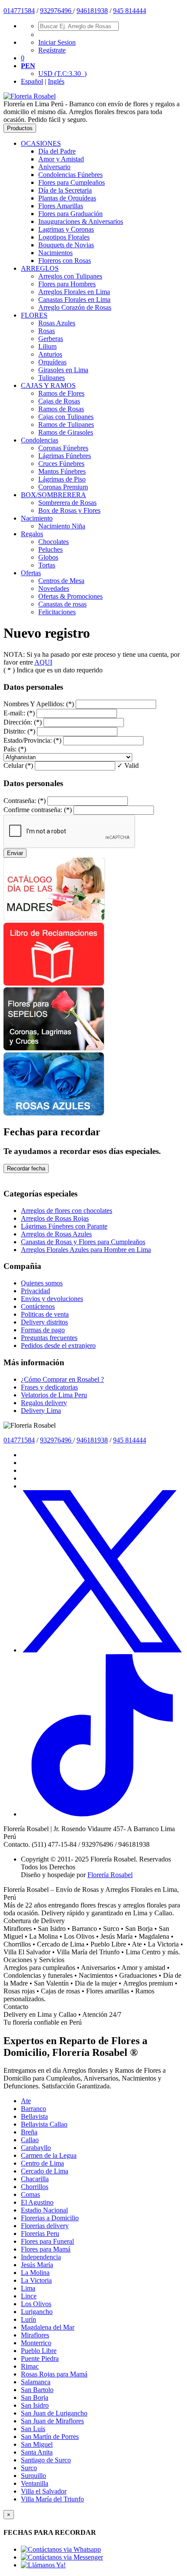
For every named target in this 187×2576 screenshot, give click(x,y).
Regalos (32, 534)
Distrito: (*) (19, 731)
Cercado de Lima (45, 2171)
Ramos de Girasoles (66, 432)
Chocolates (53, 542)
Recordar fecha (26, 1168)
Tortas (47, 565)
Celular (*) (18, 765)
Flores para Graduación (70, 214)
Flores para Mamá (46, 2249)
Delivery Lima (41, 1411)
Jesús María (37, 2265)
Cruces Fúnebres (61, 464)
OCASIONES (41, 143)
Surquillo (33, 2476)
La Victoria (36, 2280)
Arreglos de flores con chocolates (67, 1211)
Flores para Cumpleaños (72, 182)
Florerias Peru (40, 2234)
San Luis (33, 2429)
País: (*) (15, 749)
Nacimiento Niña (62, 526)
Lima (28, 2288)
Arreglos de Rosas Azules (56, 1234)
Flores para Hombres (67, 284)
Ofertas (31, 573)
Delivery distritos (44, 1322)
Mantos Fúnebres (62, 471)
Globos (48, 557)
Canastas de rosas (62, 604)
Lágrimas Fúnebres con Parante (64, 1226)
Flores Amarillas (61, 206)
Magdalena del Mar (48, 2327)
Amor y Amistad (61, 159)
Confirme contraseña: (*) (38, 810)
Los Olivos (36, 2304)
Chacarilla (35, 2179)
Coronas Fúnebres (63, 448)
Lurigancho (37, 2312)
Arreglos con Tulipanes (70, 276)
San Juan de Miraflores (52, 2421)
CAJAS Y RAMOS (48, 385)
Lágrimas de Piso (62, 479)
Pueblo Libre (39, 2351)
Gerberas (51, 339)
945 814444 (130, 11)
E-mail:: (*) (19, 713)
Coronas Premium (63, 487)
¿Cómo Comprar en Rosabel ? (62, 1379)
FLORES (34, 315)
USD (62, 74)
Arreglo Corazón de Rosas (75, 307)
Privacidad (35, 1291)
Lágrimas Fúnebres (65, 456)
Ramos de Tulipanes (66, 424)
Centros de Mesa (61, 581)
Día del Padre (57, 151)
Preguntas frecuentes (49, 1338)
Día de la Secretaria (65, 190)
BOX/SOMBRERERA (53, 495)
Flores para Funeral (47, 2241)
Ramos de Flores (61, 393)
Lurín (28, 2319)
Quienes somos (42, 1283)
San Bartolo (37, 2390)
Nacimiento (37, 518)
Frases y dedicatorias (49, 1387)
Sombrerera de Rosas (67, 503)
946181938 (92, 11)
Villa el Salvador (44, 2491)
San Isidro (35, 2405)
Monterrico (36, 2343)
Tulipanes (52, 378)
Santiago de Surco (46, 2460)
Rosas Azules (57, 323)
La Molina (35, 2273)
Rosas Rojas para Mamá (54, 2374)
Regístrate (52, 50)
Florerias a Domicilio (50, 2218)
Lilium (47, 346)
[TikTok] (102, 1814)
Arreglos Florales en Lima (74, 292)
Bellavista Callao (44, 2124)
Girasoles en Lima (63, 370)
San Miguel (37, 2444)
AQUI (43, 662)
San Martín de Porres (50, 2437)
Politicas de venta (45, 1314)
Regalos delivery (44, 1403)
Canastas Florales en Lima (74, 300)
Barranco (33, 2109)
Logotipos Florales (64, 237)
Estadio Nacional (44, 2210)
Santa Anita (37, 2452)
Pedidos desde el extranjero (58, 1345)
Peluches (50, 549)
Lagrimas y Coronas (66, 229)
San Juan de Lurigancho (54, 2413)
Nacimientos (55, 253)
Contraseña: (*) (25, 801)
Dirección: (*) (23, 722)
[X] (102, 1650)
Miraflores (35, 2335)
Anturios (50, 354)
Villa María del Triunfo (52, 2499)
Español (32, 81)
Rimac (30, 2366)
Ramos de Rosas (61, 409)
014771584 (19, 11)
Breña (29, 2132)
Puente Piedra (40, 2358)
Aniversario (54, 167)
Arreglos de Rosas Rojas (55, 1218)
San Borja (35, 2397)
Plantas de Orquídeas (67, 198)
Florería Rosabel (110, 1875)
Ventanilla (35, 2483)
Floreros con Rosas (65, 261)
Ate (26, 2101)
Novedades (54, 588)
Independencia (41, 2257)
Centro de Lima (42, 2163)
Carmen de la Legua (49, 2155)
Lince (29, 2296)
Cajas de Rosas (59, 401)
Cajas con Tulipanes (66, 417)
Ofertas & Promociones (70, 596)
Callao (30, 2140)
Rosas (47, 331)
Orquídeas (52, 362)
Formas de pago (43, 1330)
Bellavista (34, 2116)
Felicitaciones (57, 612)
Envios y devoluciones (52, 1299)
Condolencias (40, 440)
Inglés (56, 81)
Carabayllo (36, 2148)
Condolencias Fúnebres (70, 175)
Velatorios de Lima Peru (54, 1395)
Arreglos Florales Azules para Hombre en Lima (86, 1250)
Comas (30, 2194)
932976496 (57, 11)
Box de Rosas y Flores (69, 510)
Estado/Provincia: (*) (32, 740)
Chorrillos (35, 2187)
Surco (29, 2468)
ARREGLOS (40, 268)
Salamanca (36, 2382)
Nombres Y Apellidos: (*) (39, 704)
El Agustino (37, 2202)
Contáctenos (38, 1306)
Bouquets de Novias (66, 245)
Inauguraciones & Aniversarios (81, 221)
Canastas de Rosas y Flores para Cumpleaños (83, 1242)
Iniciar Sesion (57, 42)
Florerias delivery (45, 2226)
